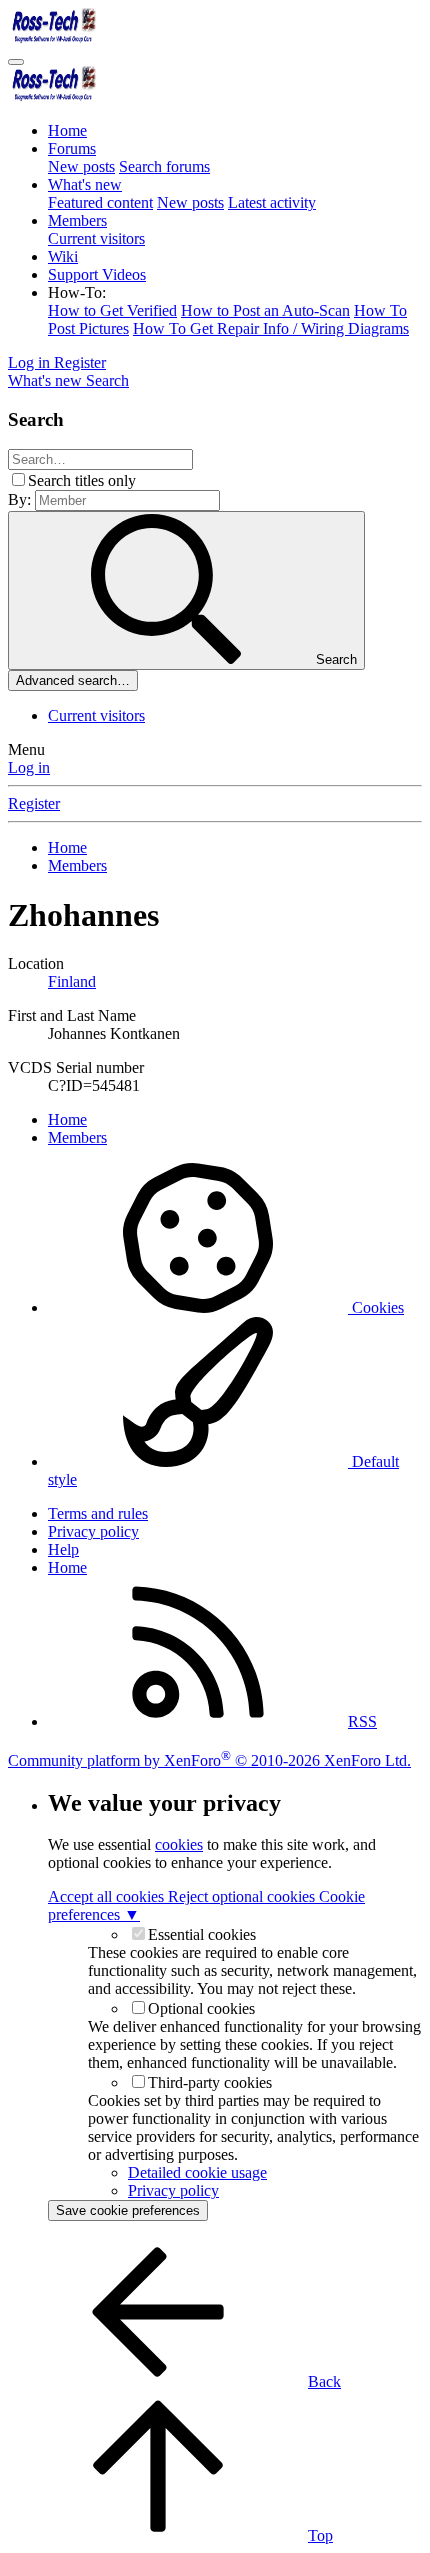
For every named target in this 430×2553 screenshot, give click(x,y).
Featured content (100, 202)
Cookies (376, 1307)
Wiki (63, 256)
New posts (81, 166)
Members (77, 220)
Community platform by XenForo (209, 1760)
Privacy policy (93, 1531)
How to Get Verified (112, 310)
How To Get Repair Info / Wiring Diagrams (271, 328)
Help (63, 1549)
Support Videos (97, 274)
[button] (77, 292)
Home (67, 130)
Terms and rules (98, 1513)
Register (34, 803)
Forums (72, 148)
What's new (85, 184)
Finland (72, 981)
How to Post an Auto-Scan (265, 310)
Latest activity (272, 202)
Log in (29, 767)
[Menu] (16, 62)
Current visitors (96, 238)
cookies (179, 1844)
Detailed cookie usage (197, 2172)
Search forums (164, 166)
